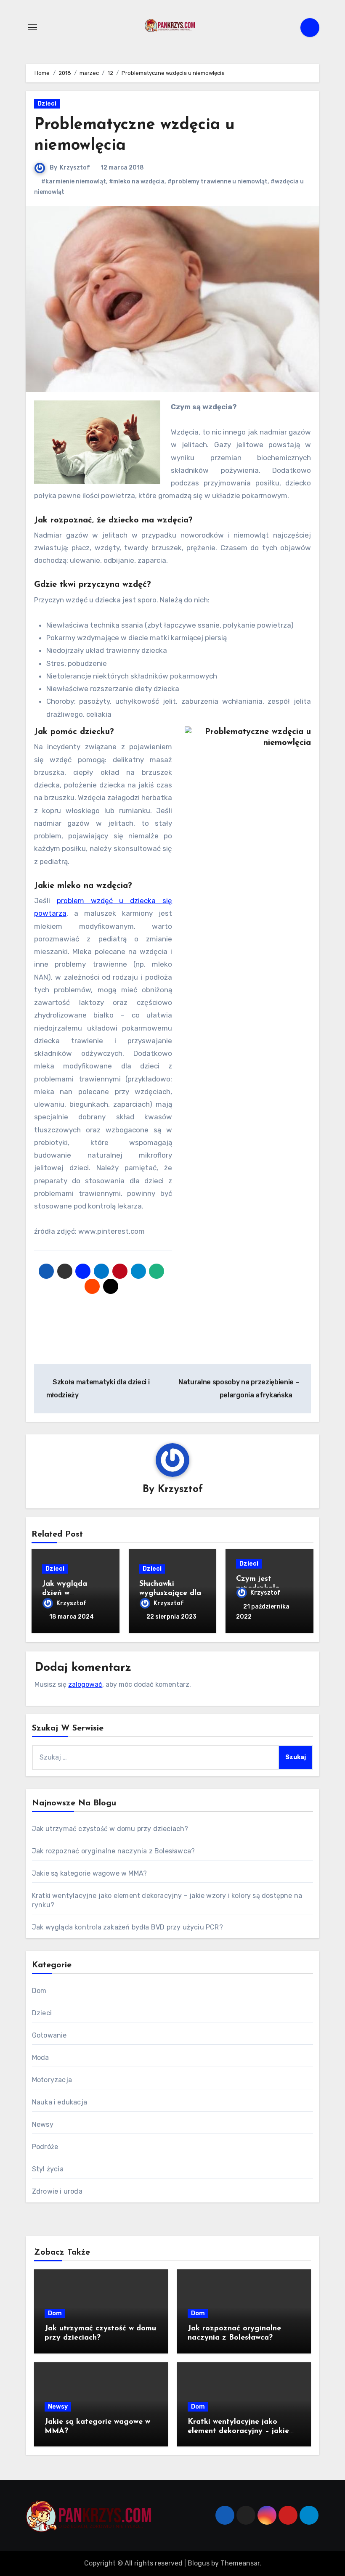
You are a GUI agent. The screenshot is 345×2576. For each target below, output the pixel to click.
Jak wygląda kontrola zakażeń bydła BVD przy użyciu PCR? (127, 1927)
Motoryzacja (52, 2080)
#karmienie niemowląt (74, 182)
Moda (41, 2058)
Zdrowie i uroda (57, 2191)
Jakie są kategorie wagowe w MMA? (89, 1873)
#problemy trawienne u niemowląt (218, 182)
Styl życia (48, 2169)
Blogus (199, 2563)
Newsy (43, 2124)
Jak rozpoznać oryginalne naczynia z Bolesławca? (113, 1851)
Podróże (45, 2147)
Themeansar (240, 2563)
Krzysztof (75, 168)
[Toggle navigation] (32, 27)
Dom (39, 1991)
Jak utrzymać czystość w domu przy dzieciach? (110, 1829)
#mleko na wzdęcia (137, 182)
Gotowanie (49, 2035)
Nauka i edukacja (60, 2102)
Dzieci (47, 104)
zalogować (85, 1684)
